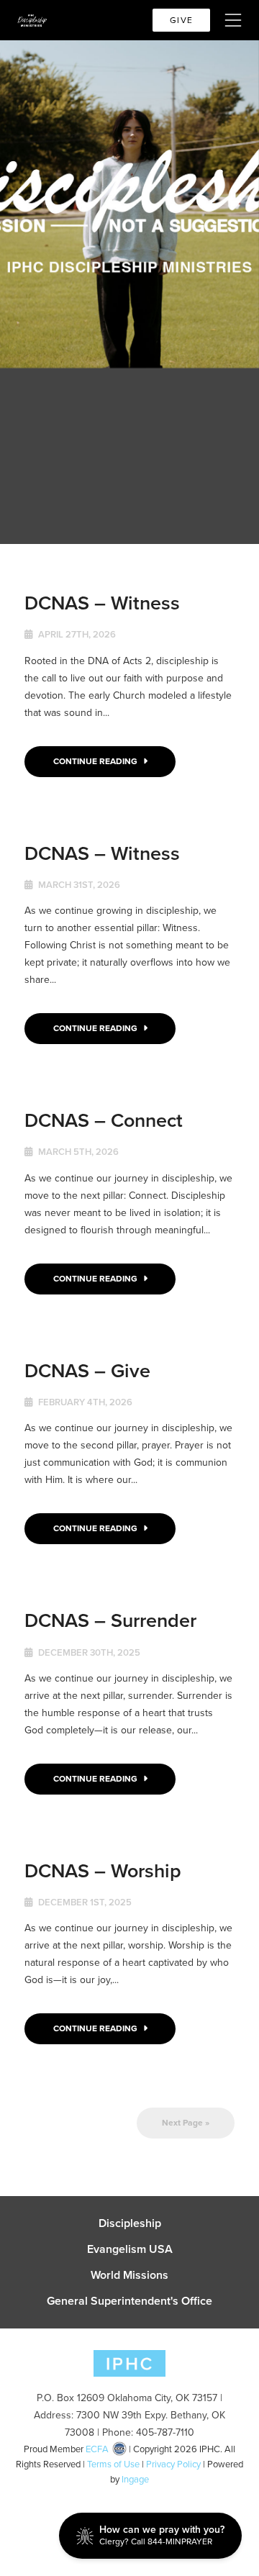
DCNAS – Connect (104, 1120)
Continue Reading (96, 761)
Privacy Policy (173, 2464)
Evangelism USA (130, 2249)
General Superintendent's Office (129, 2301)
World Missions (129, 2275)
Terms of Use (113, 2464)
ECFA (97, 2449)
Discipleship (130, 2223)
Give (181, 20)
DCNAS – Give (87, 1370)
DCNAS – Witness (102, 603)
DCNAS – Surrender (110, 1620)
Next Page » (186, 2123)
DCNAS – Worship (103, 1870)
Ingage (135, 2479)
